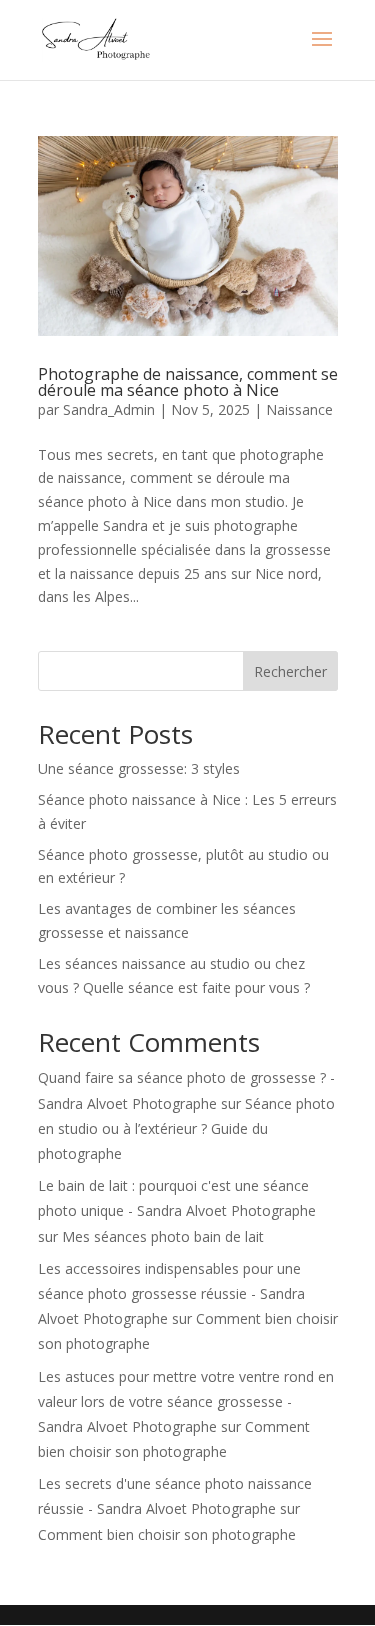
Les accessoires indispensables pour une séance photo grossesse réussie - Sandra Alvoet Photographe (171, 1293)
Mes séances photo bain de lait (163, 1236)
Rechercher (290, 671)
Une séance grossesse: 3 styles (139, 768)
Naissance (299, 409)
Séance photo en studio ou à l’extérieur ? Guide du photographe (186, 1128)
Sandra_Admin (109, 409)
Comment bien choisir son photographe (167, 1534)
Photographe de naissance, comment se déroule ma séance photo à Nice (188, 382)
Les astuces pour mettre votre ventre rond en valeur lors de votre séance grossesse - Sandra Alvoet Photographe (186, 1401)
